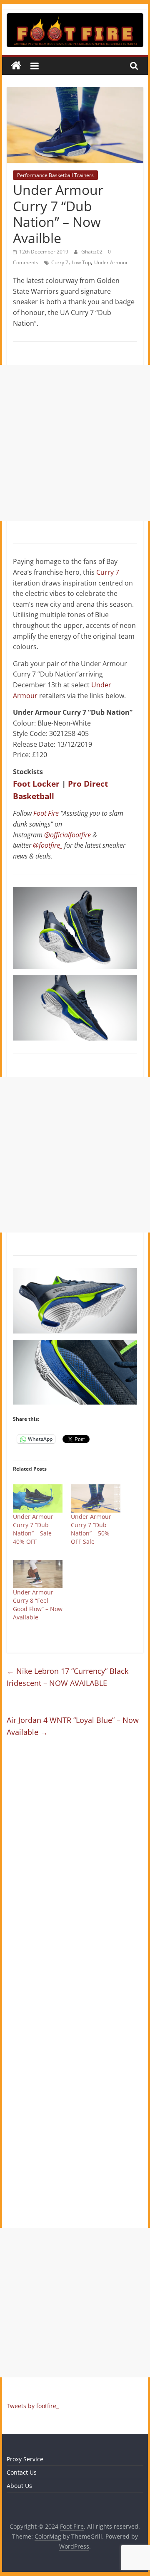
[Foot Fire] (16, 66)
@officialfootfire (67, 835)
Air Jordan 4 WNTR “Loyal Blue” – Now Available (73, 1726)
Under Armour (111, 262)
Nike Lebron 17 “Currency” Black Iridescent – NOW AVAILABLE (67, 1677)
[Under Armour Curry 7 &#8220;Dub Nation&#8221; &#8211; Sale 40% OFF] (38, 1498)
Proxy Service (25, 2459)
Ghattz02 (92, 252)
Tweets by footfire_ (33, 2406)
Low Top (81, 262)
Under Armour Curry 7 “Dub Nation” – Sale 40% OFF (33, 1529)
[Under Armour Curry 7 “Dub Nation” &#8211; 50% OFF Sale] (96, 1498)
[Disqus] (75, 1865)
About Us (19, 2486)
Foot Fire (46, 813)
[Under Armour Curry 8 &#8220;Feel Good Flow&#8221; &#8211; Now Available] (38, 1574)
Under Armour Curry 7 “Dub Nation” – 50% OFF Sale (91, 1529)
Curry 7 (60, 262)
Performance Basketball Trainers (55, 175)
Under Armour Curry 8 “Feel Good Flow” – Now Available (38, 1605)
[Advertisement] (75, 443)
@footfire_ (48, 845)
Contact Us (22, 2472)
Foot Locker (36, 784)
